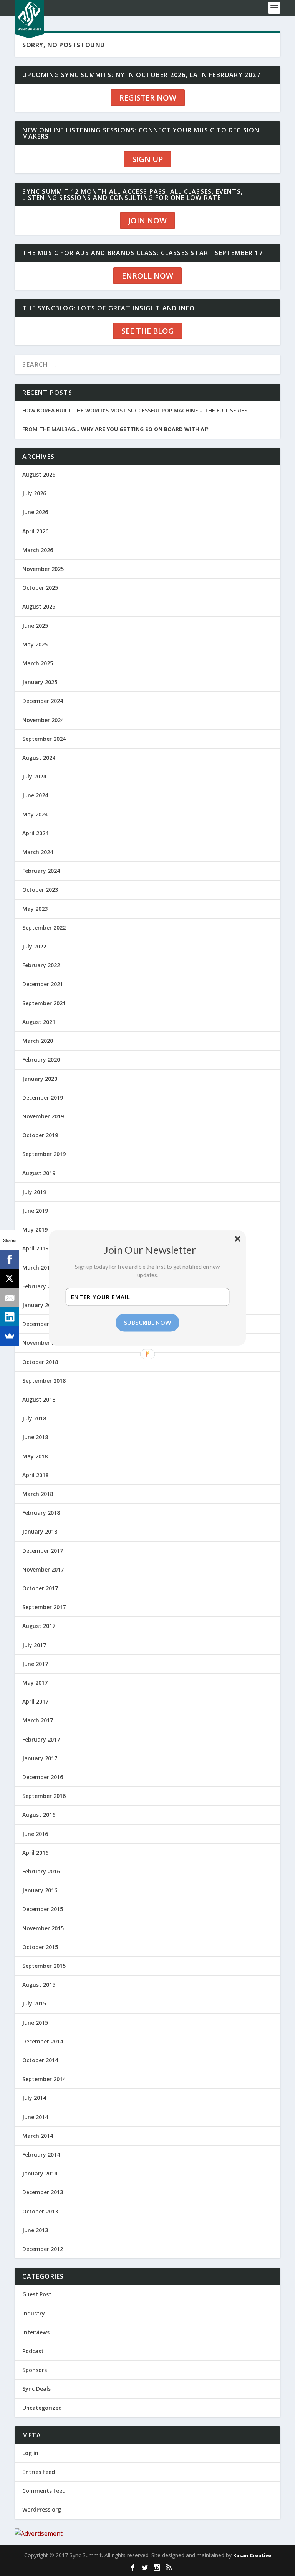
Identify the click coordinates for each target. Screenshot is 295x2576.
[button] (150, 1250)
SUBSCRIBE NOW (148, 1323)
